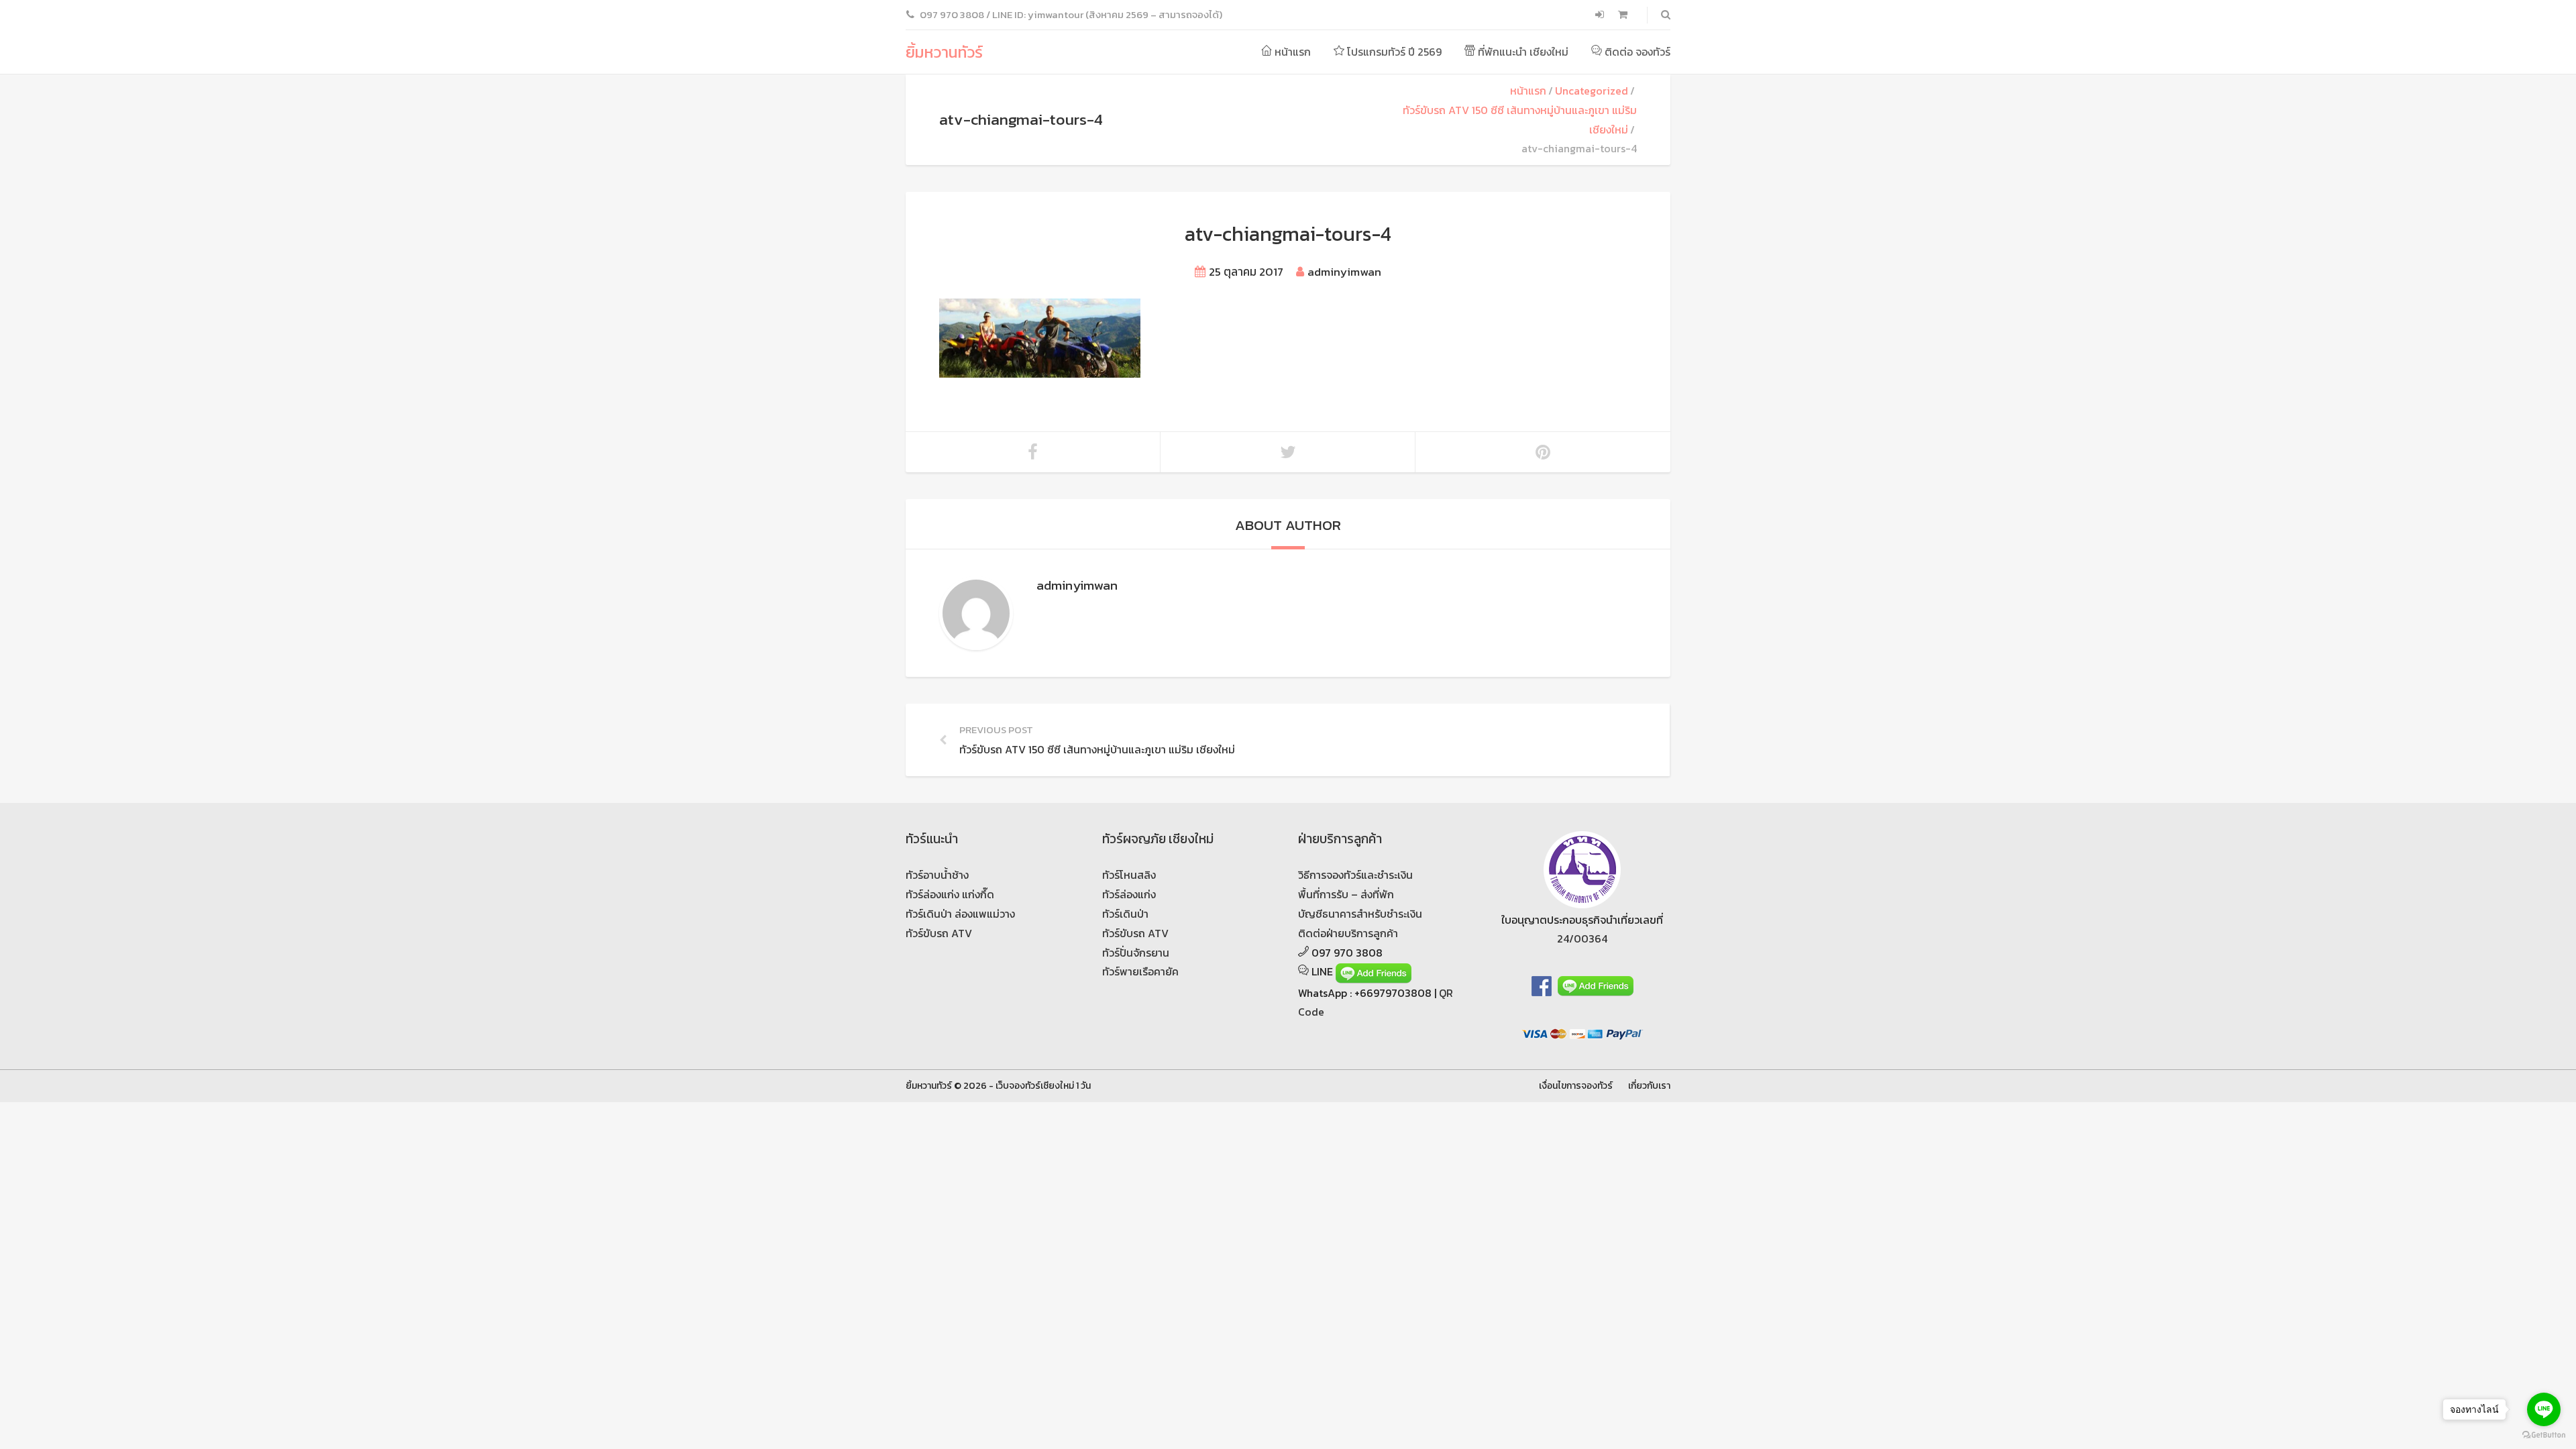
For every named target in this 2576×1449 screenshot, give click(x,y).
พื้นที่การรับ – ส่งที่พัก (1346, 894)
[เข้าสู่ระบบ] (1601, 15)
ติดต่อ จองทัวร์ (1636, 52)
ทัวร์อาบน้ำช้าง (937, 875)
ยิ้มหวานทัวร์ (944, 52)
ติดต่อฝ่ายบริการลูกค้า (1348, 933)
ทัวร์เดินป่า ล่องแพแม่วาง (960, 914)
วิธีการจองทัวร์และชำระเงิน (1355, 875)
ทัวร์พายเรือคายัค (1140, 971)
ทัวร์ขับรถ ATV (939, 933)
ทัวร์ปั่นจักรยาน (1136, 953)
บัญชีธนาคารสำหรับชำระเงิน (1360, 914)
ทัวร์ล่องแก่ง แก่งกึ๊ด (950, 894)
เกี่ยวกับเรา (1649, 1085)
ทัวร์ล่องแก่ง (1129, 894)
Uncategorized (1592, 91)
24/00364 (1582, 938)
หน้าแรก (1291, 52)
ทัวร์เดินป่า (1125, 914)
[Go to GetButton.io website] (2544, 1435)
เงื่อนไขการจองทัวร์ (1576, 1085)
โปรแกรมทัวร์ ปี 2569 (1393, 52)
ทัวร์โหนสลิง (1129, 875)
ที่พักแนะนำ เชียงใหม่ (1522, 52)
